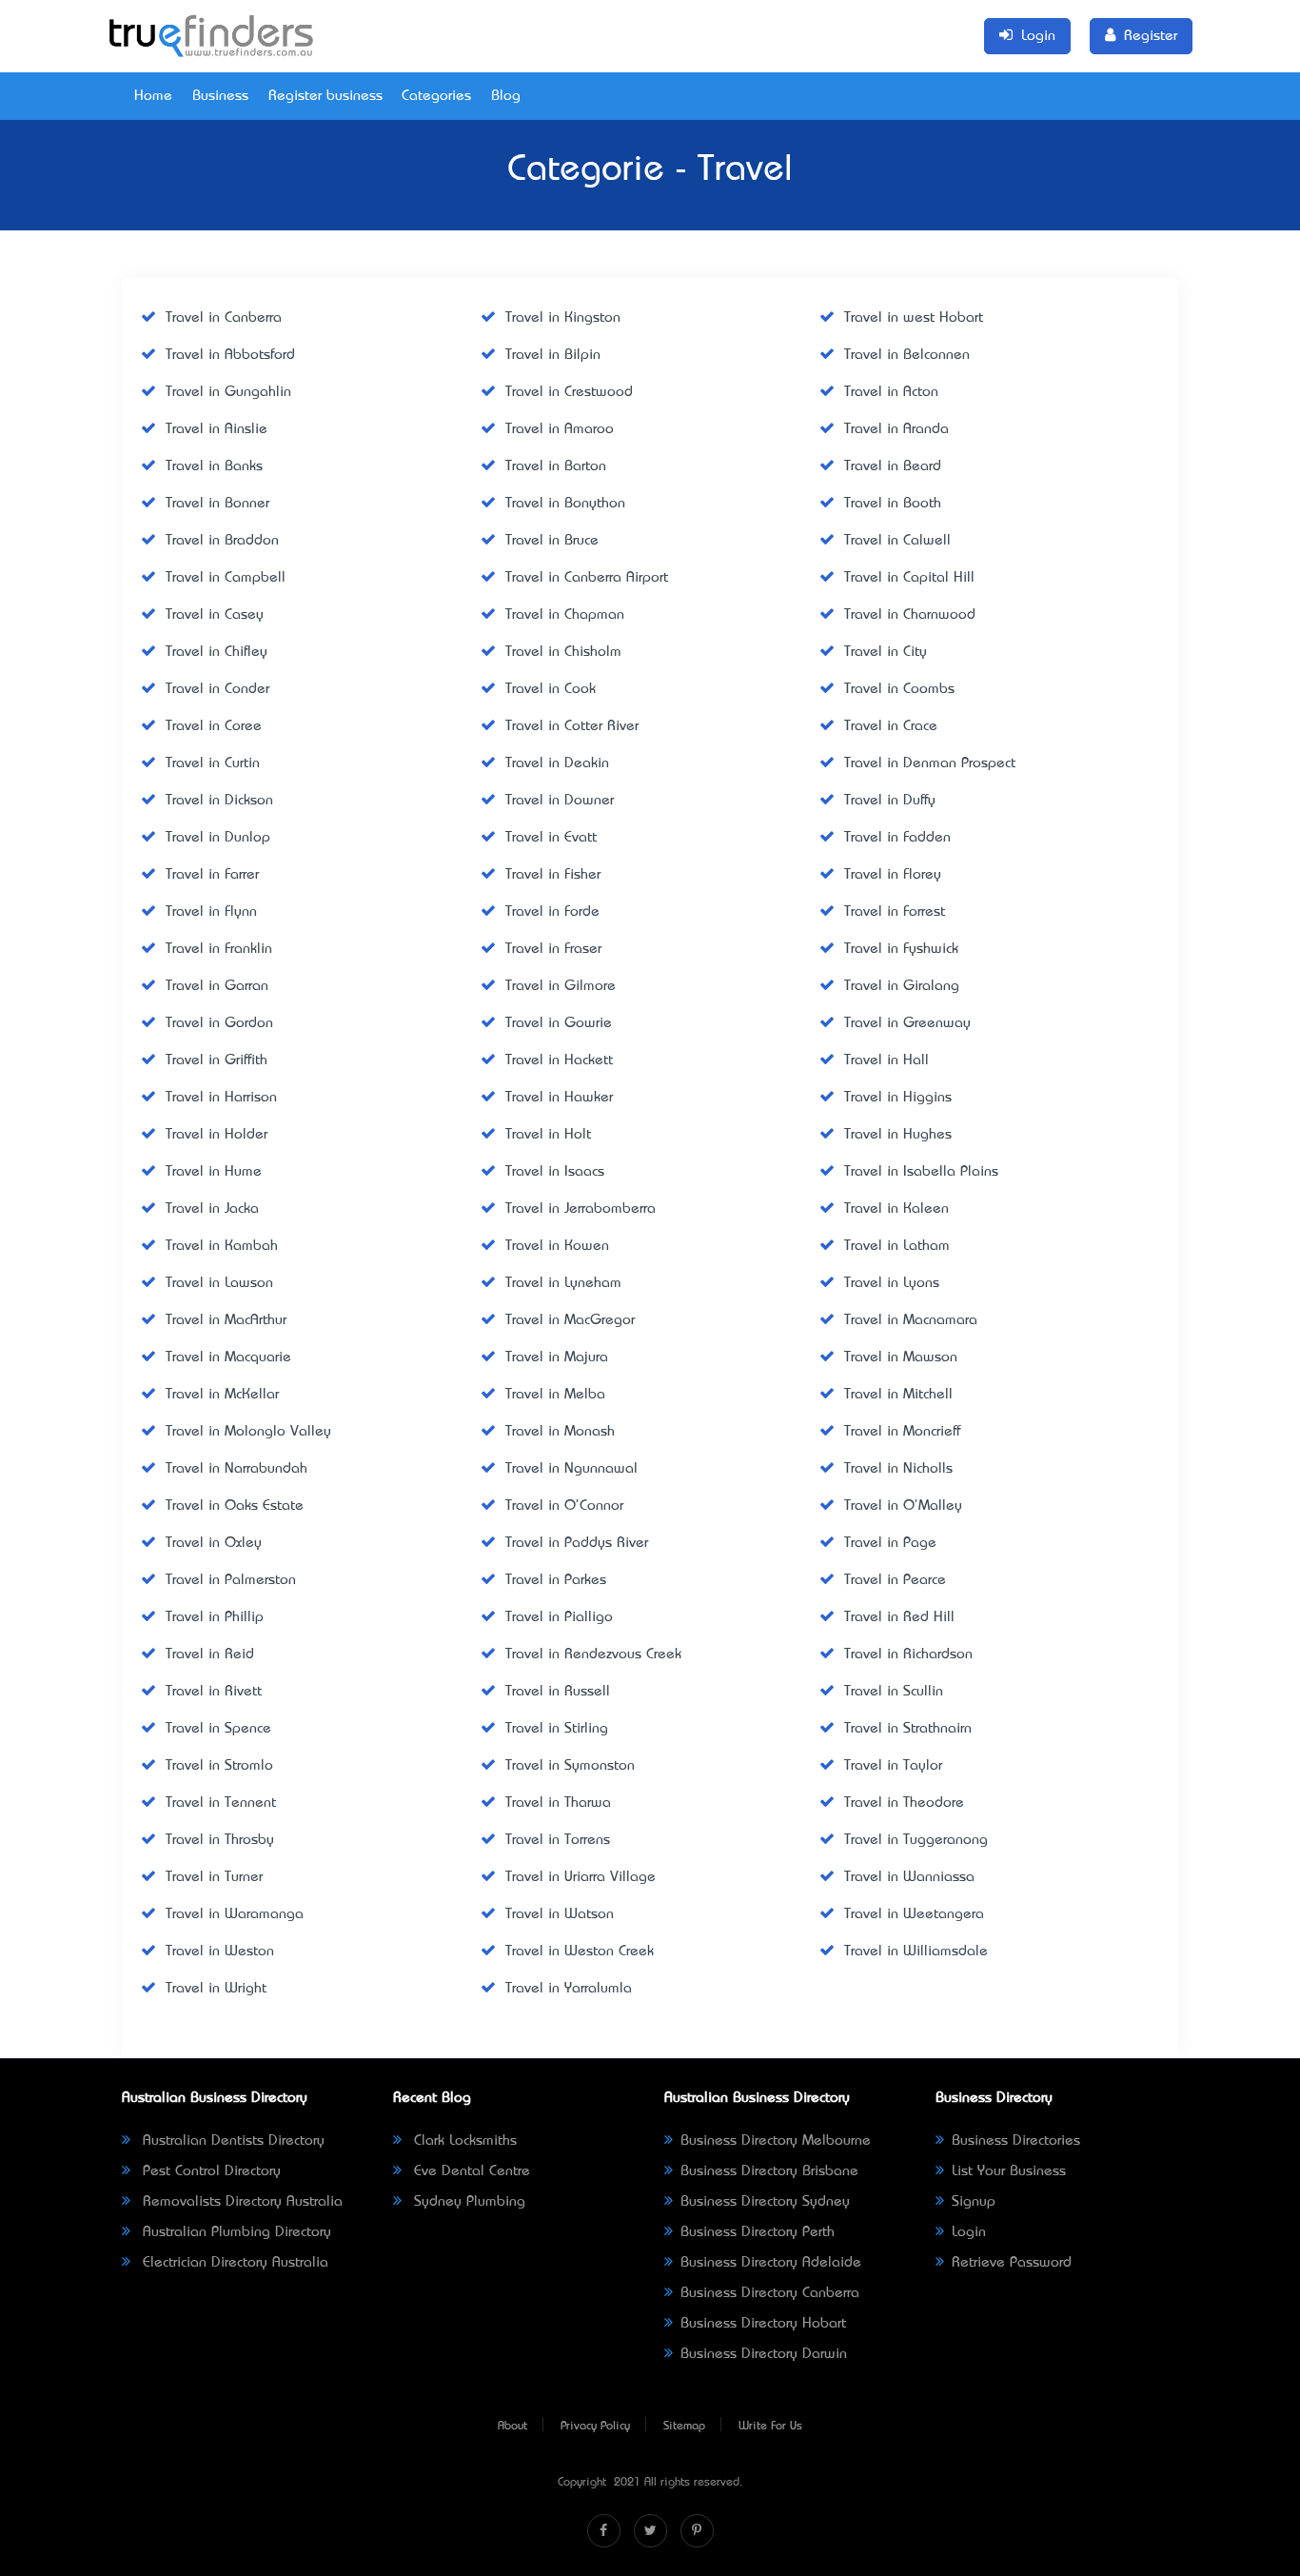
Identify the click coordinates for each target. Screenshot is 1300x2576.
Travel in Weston (220, 1952)
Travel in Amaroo (560, 429)
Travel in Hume (214, 1172)
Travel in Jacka (212, 1209)
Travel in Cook (551, 689)
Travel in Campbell (226, 578)
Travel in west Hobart (914, 318)
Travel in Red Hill (899, 1617)
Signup (974, 2202)
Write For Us (770, 2427)
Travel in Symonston (570, 1766)
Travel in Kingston (563, 318)
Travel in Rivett (214, 1692)
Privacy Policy (595, 2427)
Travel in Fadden (897, 838)
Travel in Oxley (214, 1543)
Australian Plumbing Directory (235, 2232)
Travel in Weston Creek (580, 1952)
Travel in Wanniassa (909, 1877)
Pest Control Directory (209, 2171)
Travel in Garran (217, 986)
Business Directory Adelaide (771, 2263)
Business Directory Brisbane (769, 2171)
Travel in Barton (556, 466)
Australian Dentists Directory (231, 2141)
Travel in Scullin (894, 1692)
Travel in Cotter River (572, 726)
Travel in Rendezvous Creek (593, 1655)
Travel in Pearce (895, 1580)
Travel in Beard (893, 466)
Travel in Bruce (552, 541)
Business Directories (1016, 2141)
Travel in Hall (886, 1060)
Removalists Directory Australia (240, 2202)
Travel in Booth (893, 504)
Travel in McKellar (222, 1395)
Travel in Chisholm (563, 652)
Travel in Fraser (553, 949)
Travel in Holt (548, 1135)
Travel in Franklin (219, 949)
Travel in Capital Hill (909, 578)
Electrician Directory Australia (233, 2263)
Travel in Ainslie (217, 429)
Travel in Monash (560, 1432)
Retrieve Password (1012, 2263)
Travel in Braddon (222, 541)
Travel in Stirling (557, 1729)
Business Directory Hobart (763, 2324)
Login (969, 2232)
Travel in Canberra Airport (587, 578)
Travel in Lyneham (563, 1283)
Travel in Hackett (559, 1060)
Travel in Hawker (559, 1098)
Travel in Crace (891, 726)
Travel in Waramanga (235, 1914)
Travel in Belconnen (907, 355)
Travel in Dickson (219, 801)
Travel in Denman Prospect (930, 763)
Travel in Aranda (896, 429)
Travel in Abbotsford (230, 355)
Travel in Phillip (215, 1617)
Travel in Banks (214, 466)
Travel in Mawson (901, 1357)
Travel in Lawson (219, 1283)
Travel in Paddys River (577, 1543)
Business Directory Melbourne (776, 2141)
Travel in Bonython (565, 504)
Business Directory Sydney (765, 2202)
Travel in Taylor (893, 1766)
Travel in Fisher (553, 875)
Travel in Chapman (565, 615)
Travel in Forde (552, 912)
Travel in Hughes (898, 1135)
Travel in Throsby (220, 1840)
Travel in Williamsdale (916, 1952)
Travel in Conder (217, 689)
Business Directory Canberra (770, 2293)
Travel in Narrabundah (236, 1469)
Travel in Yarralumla (569, 1989)
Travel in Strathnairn (908, 1729)
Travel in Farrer (212, 875)
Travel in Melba (555, 1395)
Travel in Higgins (898, 1098)
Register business (325, 96)
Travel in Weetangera (914, 1914)
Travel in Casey (215, 615)
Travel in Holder (217, 1135)
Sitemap (684, 2427)
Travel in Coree (214, 726)
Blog (506, 96)
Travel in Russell (558, 1692)
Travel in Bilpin (553, 355)
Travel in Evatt (551, 838)
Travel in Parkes (556, 1580)
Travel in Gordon (219, 1023)
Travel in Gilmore (561, 986)
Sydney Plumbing (467, 2202)
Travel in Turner (214, 1877)
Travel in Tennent (221, 1803)
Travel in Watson (560, 1914)
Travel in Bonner (217, 504)
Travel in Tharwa (558, 1803)
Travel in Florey (893, 875)
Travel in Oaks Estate (235, 1506)
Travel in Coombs (899, 689)
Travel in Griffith (217, 1060)
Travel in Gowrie (559, 1023)
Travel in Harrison (221, 1098)
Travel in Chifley (217, 652)
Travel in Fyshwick (901, 949)
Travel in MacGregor (570, 1320)
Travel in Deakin (557, 763)
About (512, 2427)
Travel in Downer (560, 801)
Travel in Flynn (211, 912)
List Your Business (1009, 2171)
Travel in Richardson (908, 1655)
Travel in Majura (557, 1357)
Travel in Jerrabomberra (581, 1209)
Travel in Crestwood (569, 392)
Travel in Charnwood (910, 615)
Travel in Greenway (907, 1023)
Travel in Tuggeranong (916, 1840)
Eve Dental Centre (470, 2171)
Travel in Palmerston (231, 1580)
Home (153, 96)
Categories (436, 96)
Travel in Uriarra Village (581, 1877)
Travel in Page (890, 1543)
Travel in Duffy (890, 801)
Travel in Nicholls (898, 1469)
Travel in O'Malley (903, 1506)
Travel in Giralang (902, 986)
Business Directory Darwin (764, 2354)
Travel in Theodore (904, 1803)
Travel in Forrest (895, 912)
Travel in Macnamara (911, 1320)
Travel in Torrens (558, 1840)
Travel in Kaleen (896, 1209)
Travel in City (886, 652)
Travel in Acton (891, 392)
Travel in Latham (897, 1246)
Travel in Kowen (557, 1246)
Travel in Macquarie (228, 1357)
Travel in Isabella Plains (921, 1172)
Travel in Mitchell (898, 1395)
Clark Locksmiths (463, 2141)
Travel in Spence (218, 1729)
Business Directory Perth (758, 2232)
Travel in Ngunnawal (571, 1469)
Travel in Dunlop (218, 838)
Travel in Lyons (892, 1283)
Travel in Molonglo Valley (248, 1432)
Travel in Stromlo (219, 1766)
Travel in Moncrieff (902, 1432)
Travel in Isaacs (555, 1172)
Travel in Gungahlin (228, 392)
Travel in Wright (216, 1989)
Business (220, 96)
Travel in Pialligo (559, 1617)
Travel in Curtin (213, 763)
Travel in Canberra (224, 318)
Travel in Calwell (897, 541)
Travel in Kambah (222, 1246)
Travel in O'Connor (564, 1506)
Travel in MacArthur (226, 1320)
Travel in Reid (210, 1655)
